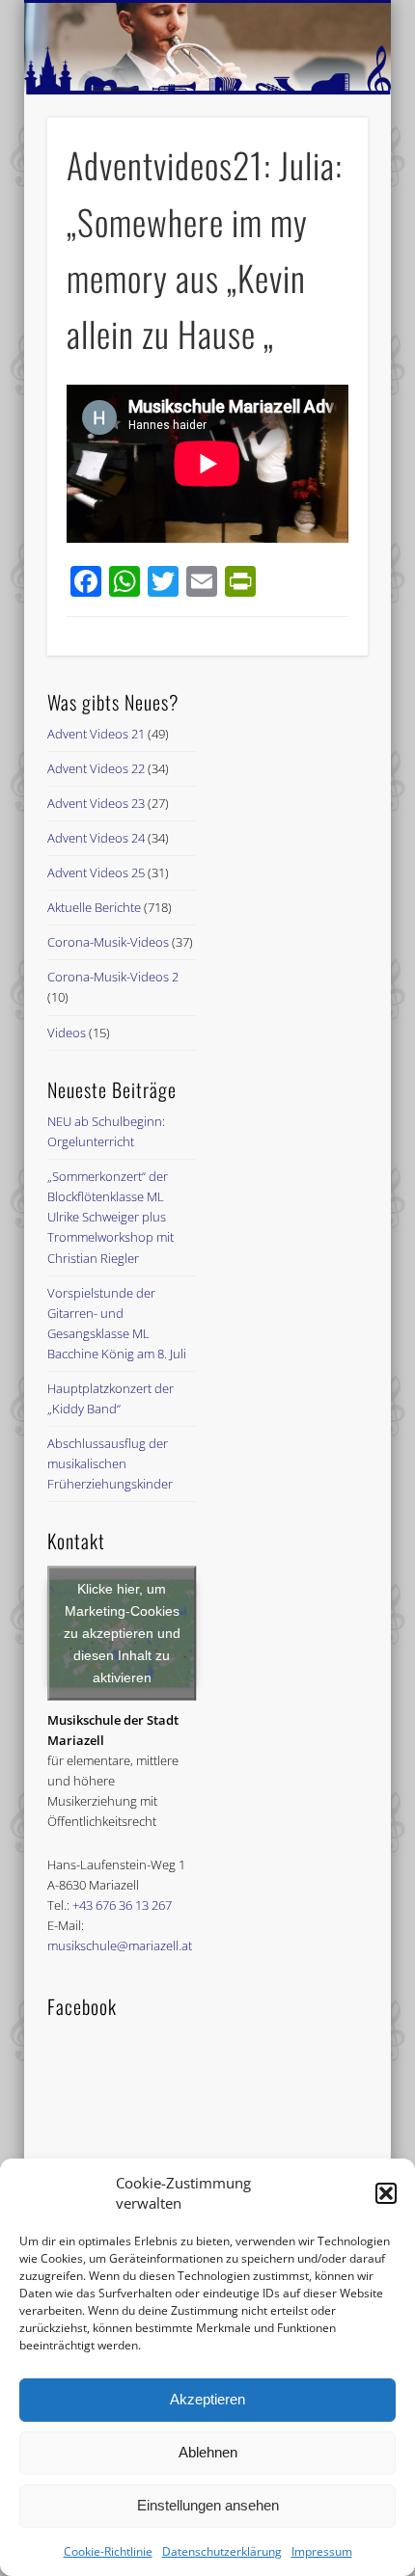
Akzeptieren (207, 2399)
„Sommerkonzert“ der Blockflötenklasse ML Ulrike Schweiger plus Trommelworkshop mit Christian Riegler (111, 1217)
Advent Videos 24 (96, 838)
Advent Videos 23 (96, 803)
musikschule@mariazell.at (120, 1945)
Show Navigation (320, 173)
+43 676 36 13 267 (122, 1905)
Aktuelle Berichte (94, 907)
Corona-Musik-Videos (108, 942)
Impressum (322, 2551)
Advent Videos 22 (96, 768)
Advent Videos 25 (96, 872)
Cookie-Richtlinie (108, 2551)
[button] (386, 2193)
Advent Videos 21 (96, 734)
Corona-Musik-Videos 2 (113, 977)
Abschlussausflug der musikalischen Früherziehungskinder (110, 1463)
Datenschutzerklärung (222, 2551)
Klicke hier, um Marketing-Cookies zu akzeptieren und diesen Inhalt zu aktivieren (122, 1633)
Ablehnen (208, 2452)
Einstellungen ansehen (208, 2505)
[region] (207, 49)
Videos (67, 1033)
